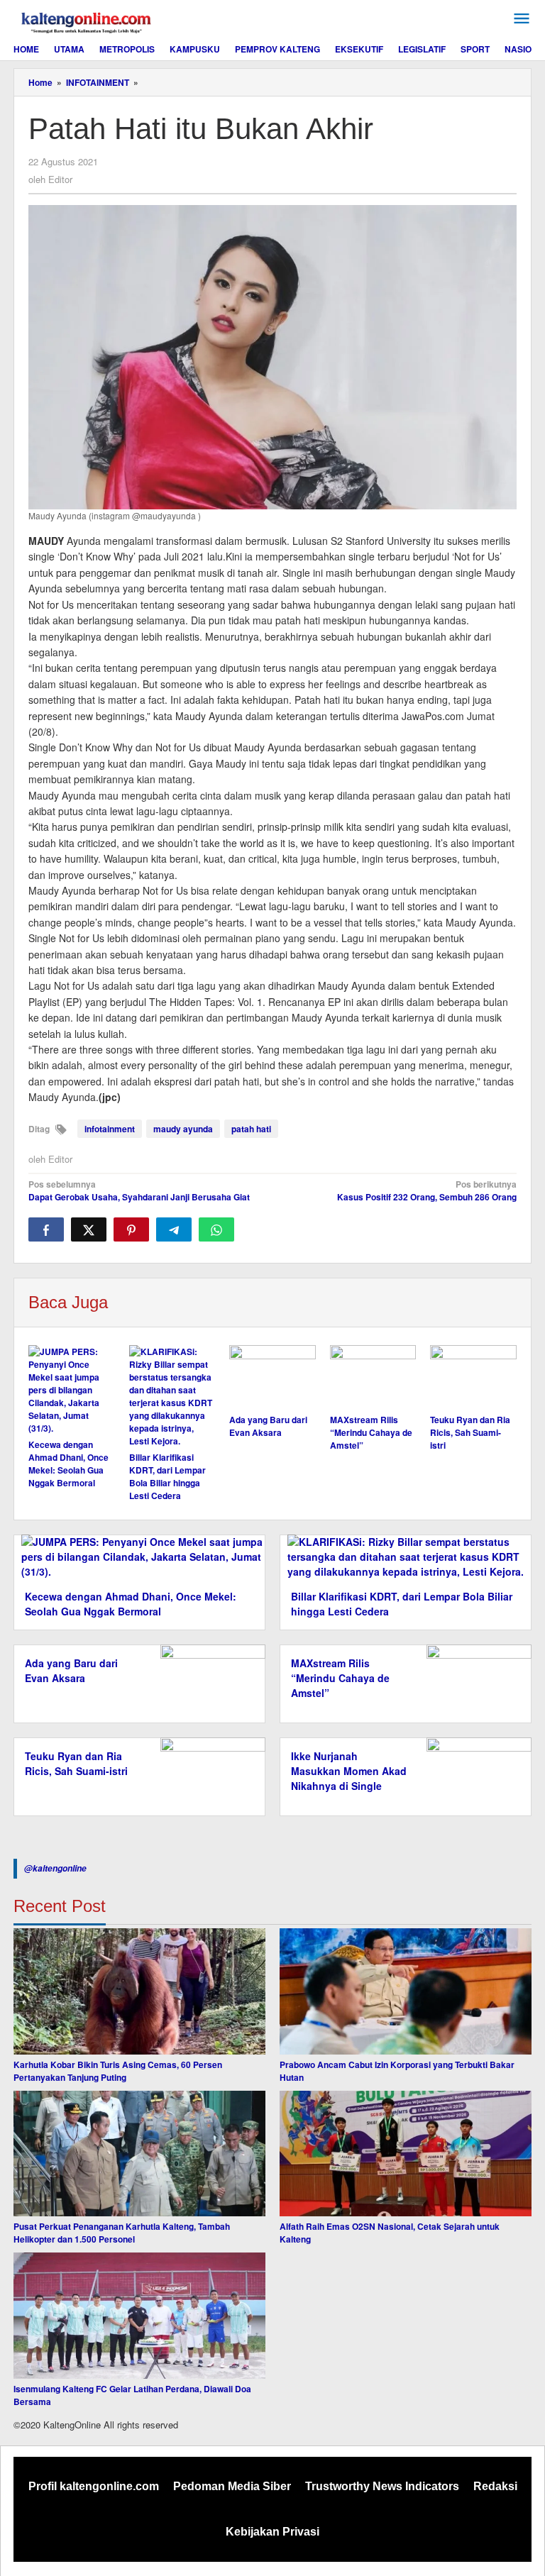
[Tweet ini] (89, 1229)
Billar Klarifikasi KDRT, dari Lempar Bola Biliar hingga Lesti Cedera (167, 1476)
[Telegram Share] (174, 1229)
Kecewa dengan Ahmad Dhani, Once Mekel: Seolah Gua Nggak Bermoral (68, 1464)
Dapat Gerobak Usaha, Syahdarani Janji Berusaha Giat (139, 1190)
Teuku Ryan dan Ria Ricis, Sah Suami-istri (470, 1432)
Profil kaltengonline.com (94, 2486)
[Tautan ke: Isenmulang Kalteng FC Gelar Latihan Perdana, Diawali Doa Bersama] (139, 2316)
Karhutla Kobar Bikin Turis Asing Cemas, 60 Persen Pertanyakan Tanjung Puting (118, 2071)
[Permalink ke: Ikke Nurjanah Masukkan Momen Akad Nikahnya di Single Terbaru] (475, 1775)
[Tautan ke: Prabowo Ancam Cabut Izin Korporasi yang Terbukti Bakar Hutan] (406, 1991)
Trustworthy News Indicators (382, 2486)
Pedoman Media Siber (232, 2486)
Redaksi (495, 2486)
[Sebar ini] (46, 1229)
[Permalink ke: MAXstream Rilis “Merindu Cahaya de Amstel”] (373, 1377)
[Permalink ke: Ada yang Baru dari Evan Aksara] (272, 1377)
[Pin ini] (131, 1229)
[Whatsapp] (216, 1229)
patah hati (251, 1129)
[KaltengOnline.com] (87, 21)
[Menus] (522, 19)
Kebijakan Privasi (272, 2532)
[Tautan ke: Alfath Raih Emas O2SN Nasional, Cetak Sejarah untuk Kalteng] (406, 2154)
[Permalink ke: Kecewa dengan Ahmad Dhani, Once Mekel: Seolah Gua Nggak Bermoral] (72, 1390)
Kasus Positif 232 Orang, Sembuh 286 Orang (427, 1190)
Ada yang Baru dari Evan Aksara (268, 1426)
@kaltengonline (55, 1868)
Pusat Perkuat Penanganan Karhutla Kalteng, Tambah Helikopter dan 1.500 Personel (122, 2233)
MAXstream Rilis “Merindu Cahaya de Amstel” (371, 1432)
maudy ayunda (183, 1129)
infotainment (110, 1129)
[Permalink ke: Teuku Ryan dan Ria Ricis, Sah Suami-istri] (473, 1377)
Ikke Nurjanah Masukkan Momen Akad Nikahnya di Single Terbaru (349, 1778)
